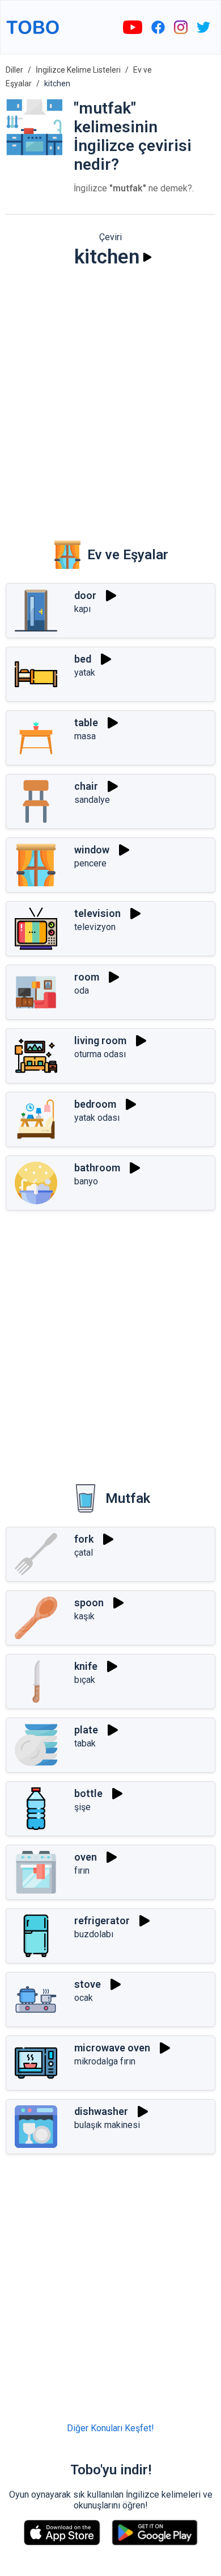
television (97, 913)
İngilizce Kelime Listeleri (78, 70)
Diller (14, 70)
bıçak (85, 1680)
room (87, 977)
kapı (82, 609)
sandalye (92, 800)
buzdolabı (94, 1934)
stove (88, 1984)
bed (83, 659)
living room (100, 1040)
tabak (85, 1743)
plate (86, 1730)
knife (86, 1666)
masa (85, 736)
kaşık (84, 1616)
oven (86, 1857)
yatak (85, 673)
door (85, 595)
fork (84, 1539)
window (92, 850)
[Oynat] (147, 257)
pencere (90, 863)
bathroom (97, 1168)
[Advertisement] (110, 396)
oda (82, 990)
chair (86, 786)
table (86, 722)
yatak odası (97, 1118)
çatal (84, 1553)
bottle (88, 1793)
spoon (89, 1603)
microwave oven (112, 2048)
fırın (82, 1871)
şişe (82, 1807)
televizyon (95, 927)
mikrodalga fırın (105, 2061)
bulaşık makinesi (107, 2125)
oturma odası (100, 1054)
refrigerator (102, 1921)
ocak (84, 1998)
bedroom (95, 1104)
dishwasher (101, 2111)
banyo (86, 1181)
